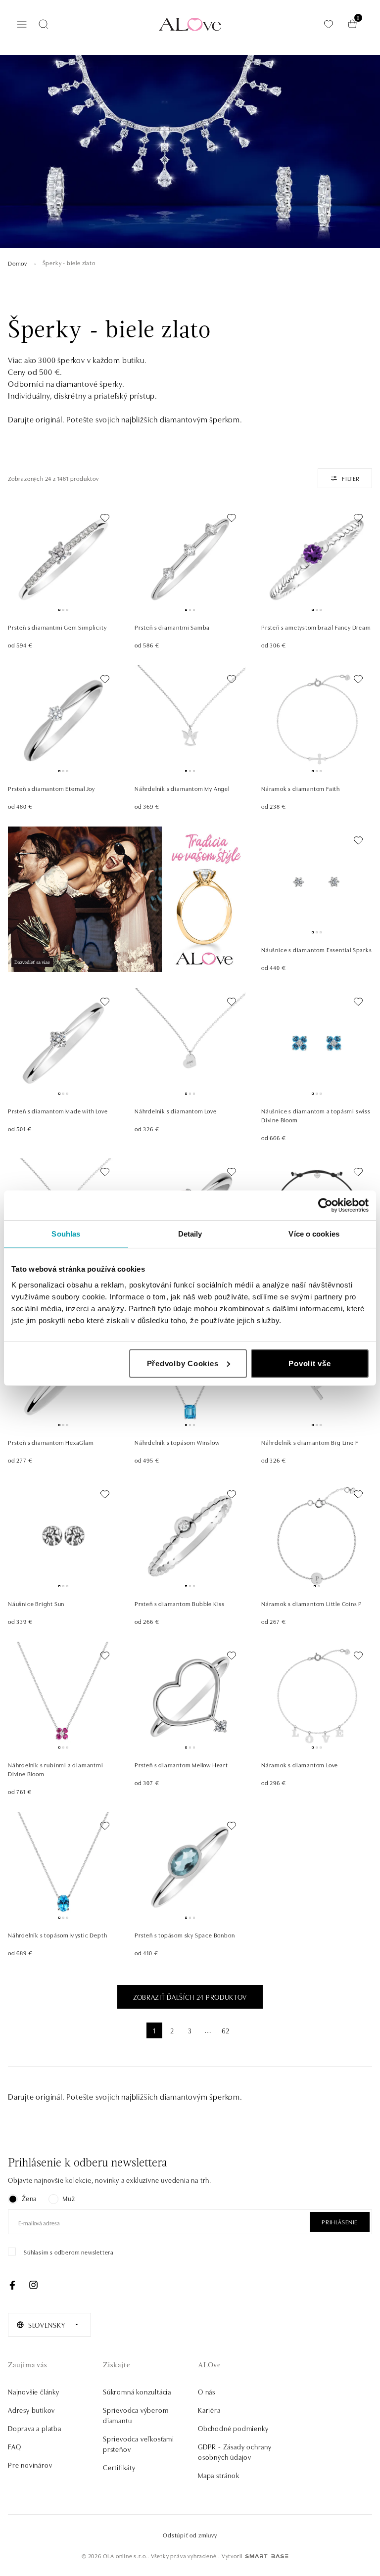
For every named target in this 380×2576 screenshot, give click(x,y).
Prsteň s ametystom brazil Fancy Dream (316, 627)
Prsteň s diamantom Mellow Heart (181, 1765)
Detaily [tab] (190, 1234)
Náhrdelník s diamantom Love (176, 1111)
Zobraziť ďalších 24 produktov (190, 1997)
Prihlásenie (340, 2222)
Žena (29, 2198)
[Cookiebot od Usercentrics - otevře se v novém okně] (325, 1205)
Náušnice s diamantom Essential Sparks (317, 949)
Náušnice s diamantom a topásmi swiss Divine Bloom (316, 1115)
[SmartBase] (267, 2556)
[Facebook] (12, 2285)
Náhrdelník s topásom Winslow (177, 1442)
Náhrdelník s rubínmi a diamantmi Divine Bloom (56, 1769)
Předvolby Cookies (183, 1363)
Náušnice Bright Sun (36, 1603)
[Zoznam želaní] (329, 24)
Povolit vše (309, 1363)
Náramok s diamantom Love (300, 1765)
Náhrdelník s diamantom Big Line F (310, 1442)
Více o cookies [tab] (314, 1234)
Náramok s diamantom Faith (301, 788)
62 (226, 2030)
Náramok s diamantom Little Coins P (312, 1603)
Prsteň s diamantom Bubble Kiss (180, 1603)
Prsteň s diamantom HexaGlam (51, 1442)
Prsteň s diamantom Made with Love (58, 1111)
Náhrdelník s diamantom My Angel (182, 788)
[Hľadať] (44, 24)
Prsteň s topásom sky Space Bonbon (185, 1935)
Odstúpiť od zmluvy (190, 2535)
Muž (69, 2198)
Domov (18, 263)
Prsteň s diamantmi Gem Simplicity (57, 627)
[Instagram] (33, 2285)
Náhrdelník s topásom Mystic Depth (57, 1935)
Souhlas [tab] (66, 1234)
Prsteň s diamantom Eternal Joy (51, 788)
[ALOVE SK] (127, 899)
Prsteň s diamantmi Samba (172, 627)
